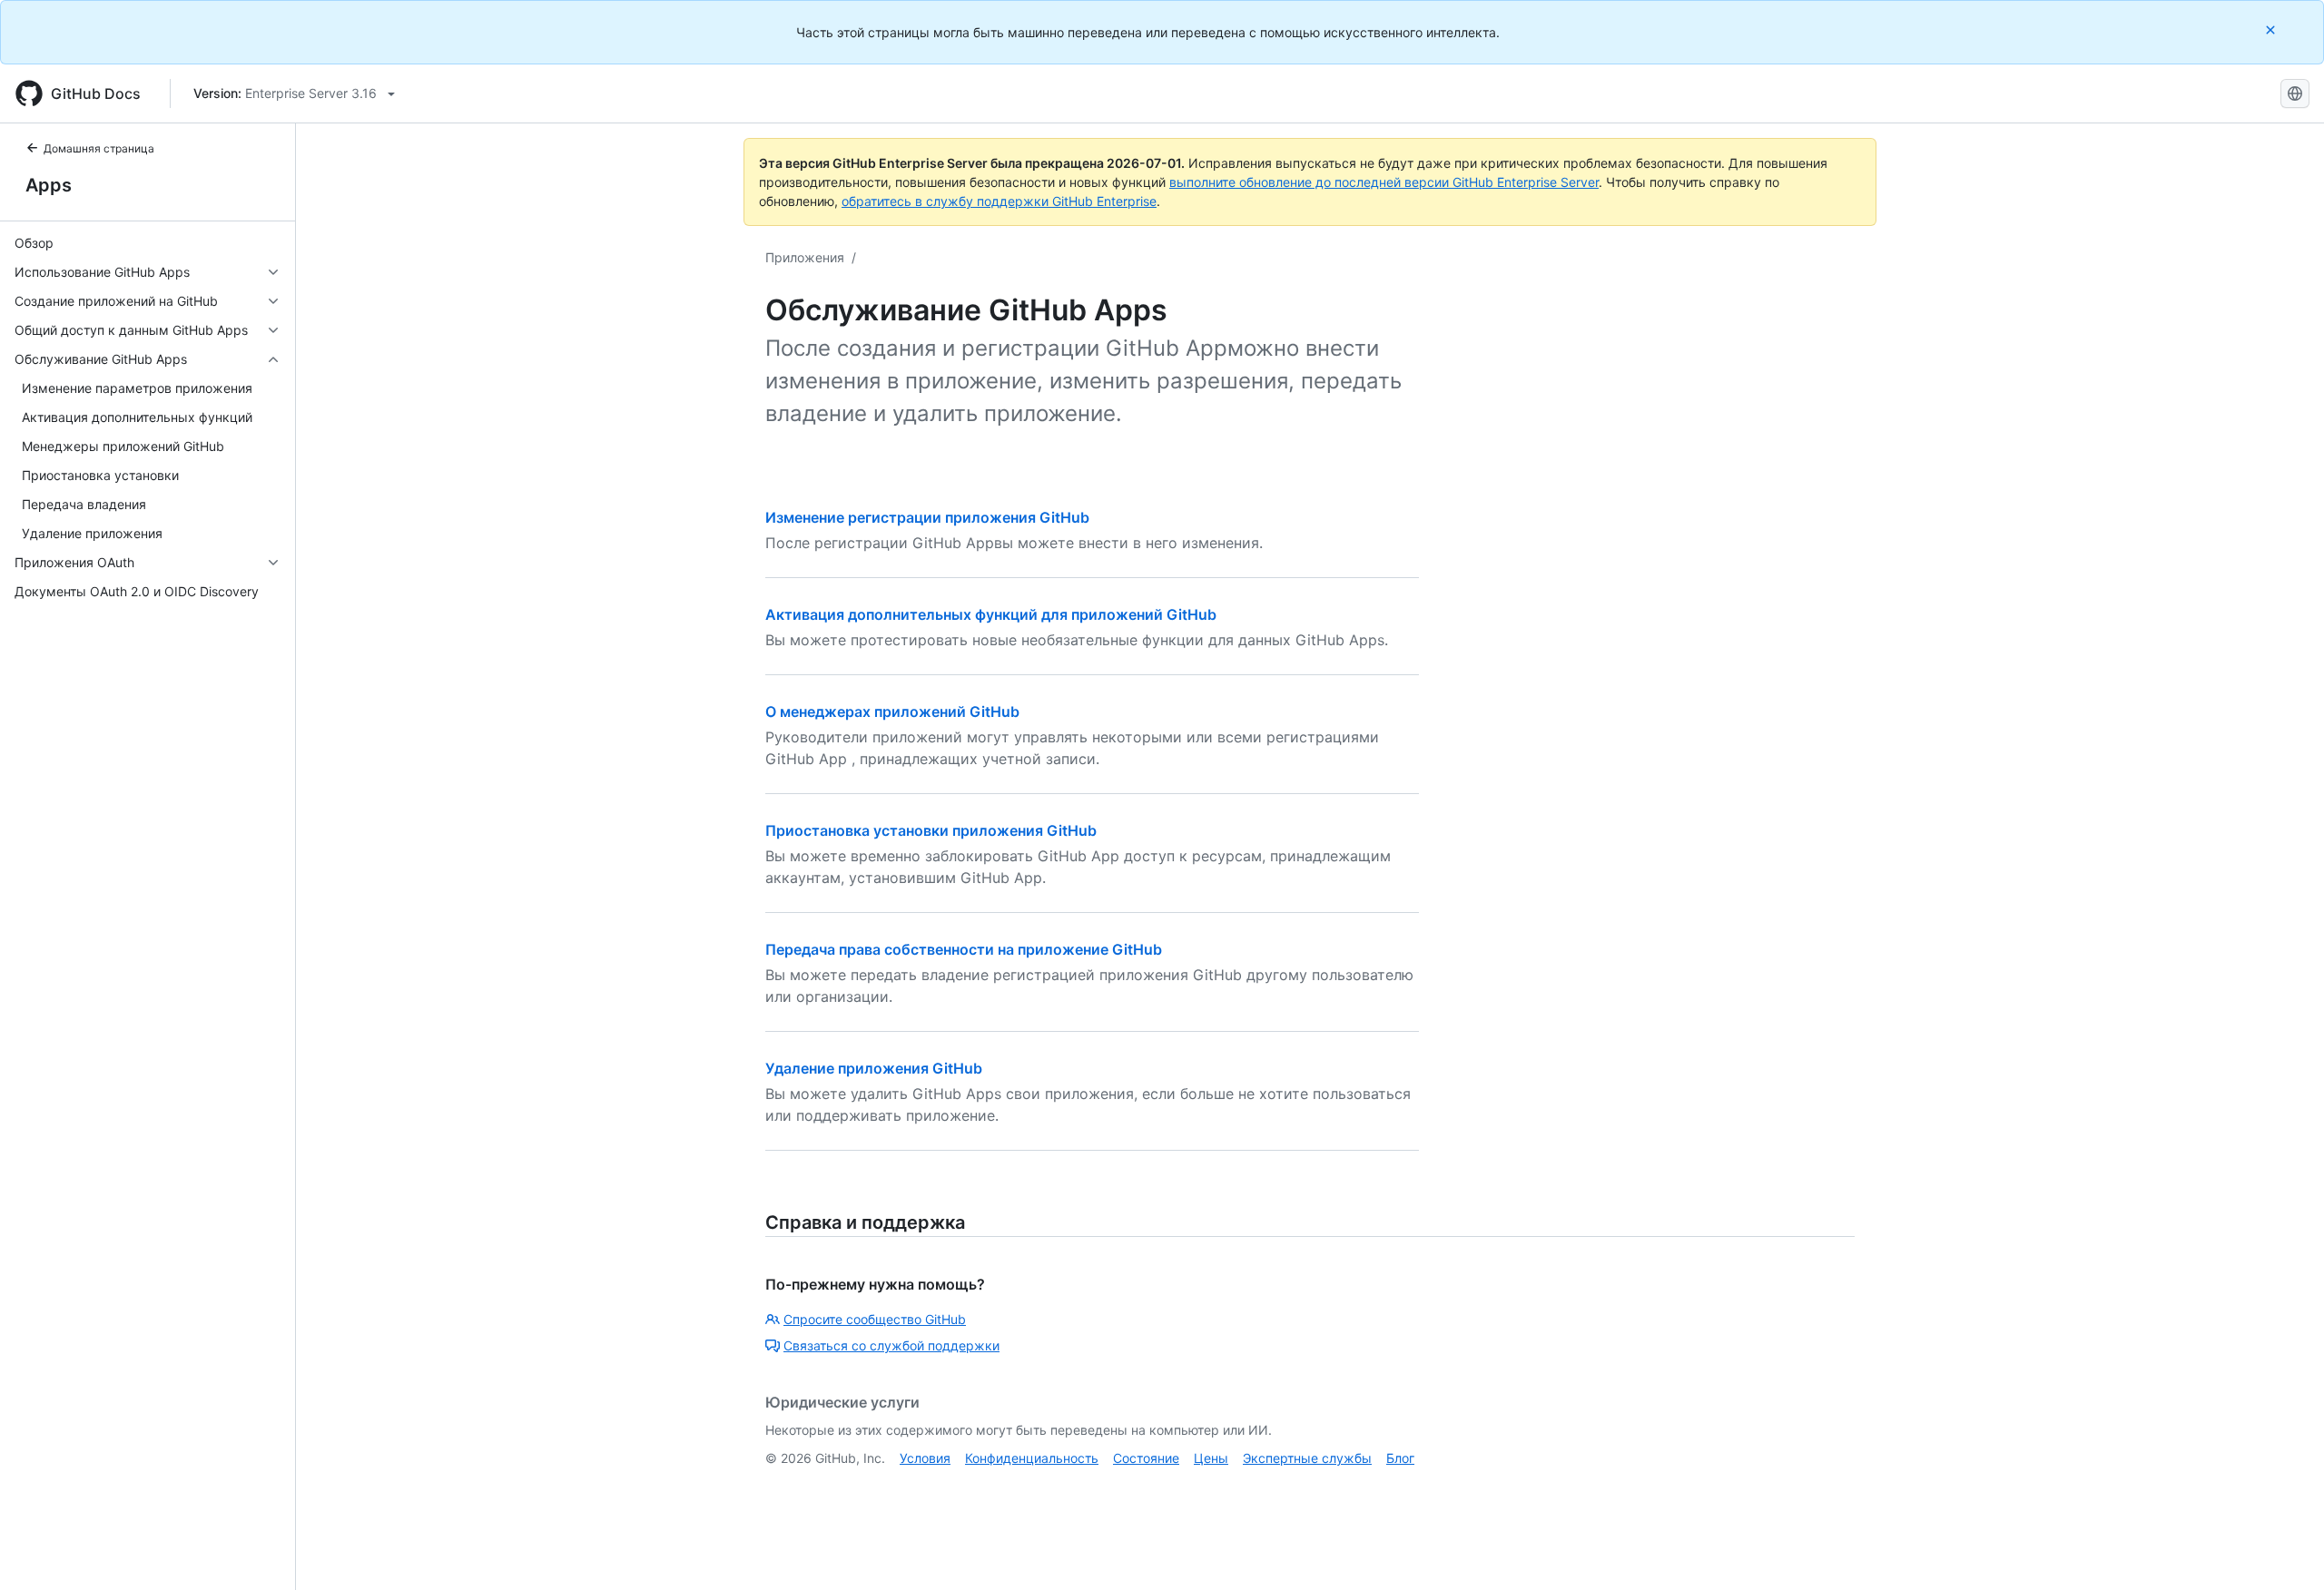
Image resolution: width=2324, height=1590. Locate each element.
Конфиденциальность (1032, 1458)
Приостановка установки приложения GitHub (931, 830)
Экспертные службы (1307, 1458)
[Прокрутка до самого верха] (2284, 1550)
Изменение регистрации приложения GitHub (927, 517)
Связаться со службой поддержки (891, 1345)
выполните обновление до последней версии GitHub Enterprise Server (1384, 182)
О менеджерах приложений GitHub (892, 712)
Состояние (1146, 1458)
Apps (49, 185)
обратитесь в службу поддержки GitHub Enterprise (999, 201)
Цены (1211, 1458)
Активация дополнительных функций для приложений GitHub (991, 614)
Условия (925, 1458)
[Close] (2272, 29)
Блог (1400, 1458)
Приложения (805, 257)
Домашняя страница (99, 148)
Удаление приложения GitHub (874, 1068)
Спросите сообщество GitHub (875, 1319)
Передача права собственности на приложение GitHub (964, 949)
